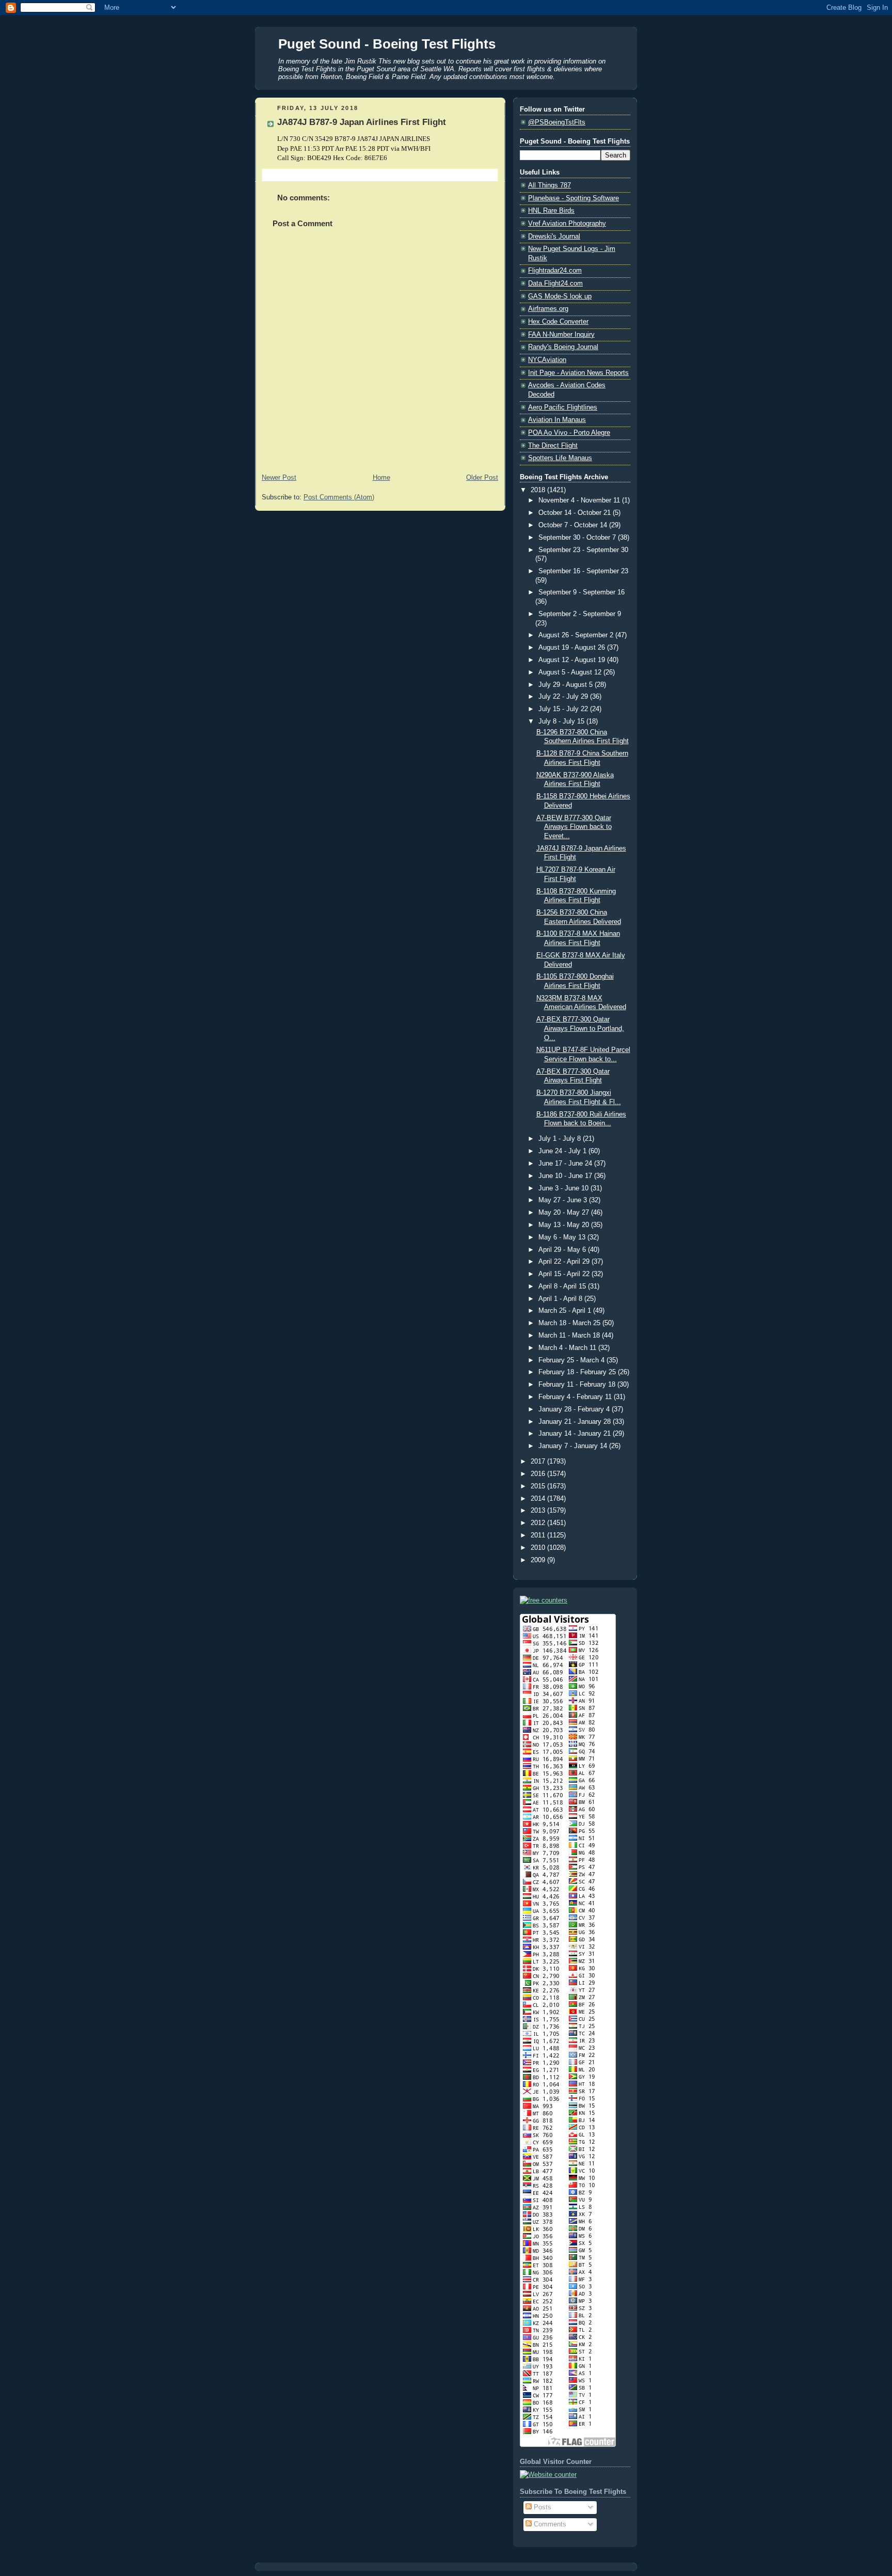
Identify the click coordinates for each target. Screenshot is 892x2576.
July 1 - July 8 (561, 1139)
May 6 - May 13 (563, 1237)
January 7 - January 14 (574, 1446)
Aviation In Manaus (557, 420)
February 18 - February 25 (578, 1372)
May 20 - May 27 (565, 1213)
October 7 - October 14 (574, 525)
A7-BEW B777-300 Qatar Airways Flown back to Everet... (574, 827)
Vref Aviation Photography (567, 224)
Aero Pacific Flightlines (563, 407)
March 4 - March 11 (568, 1348)
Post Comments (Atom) (339, 497)
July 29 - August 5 (567, 685)
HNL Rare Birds (551, 211)
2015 (539, 1486)
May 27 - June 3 (564, 1200)
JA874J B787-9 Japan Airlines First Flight (362, 122)
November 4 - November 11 (580, 500)
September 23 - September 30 (583, 550)
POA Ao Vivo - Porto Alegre (569, 433)
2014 (539, 1499)
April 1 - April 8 (561, 1299)
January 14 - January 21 (576, 1434)
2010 (539, 1548)
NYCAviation (547, 360)
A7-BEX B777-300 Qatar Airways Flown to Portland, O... (580, 1028)
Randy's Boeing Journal (563, 347)
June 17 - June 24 (566, 1164)
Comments (549, 2524)
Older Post (482, 478)
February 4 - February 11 (576, 1397)
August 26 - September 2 (577, 635)
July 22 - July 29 (564, 697)
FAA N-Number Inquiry (561, 335)
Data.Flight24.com (555, 284)
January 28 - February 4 (575, 1409)
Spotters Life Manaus (560, 458)
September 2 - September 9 (580, 614)
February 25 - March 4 (572, 1360)
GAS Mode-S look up (560, 296)
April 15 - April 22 (565, 1274)
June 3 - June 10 (564, 1188)
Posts (541, 2507)
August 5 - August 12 (571, 672)
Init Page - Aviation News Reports (578, 373)
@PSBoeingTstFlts (557, 122)
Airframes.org (548, 309)
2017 (539, 1462)
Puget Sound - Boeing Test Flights (387, 44)
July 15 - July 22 (564, 709)
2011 (539, 1535)
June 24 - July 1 (563, 1151)
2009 (539, 1560)
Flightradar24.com (555, 271)
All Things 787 (549, 185)
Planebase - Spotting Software (574, 198)
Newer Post (279, 478)
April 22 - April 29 (565, 1262)
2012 (539, 1523)
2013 (539, 1511)
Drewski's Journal (554, 237)
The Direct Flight (553, 446)
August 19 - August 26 (573, 648)
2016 (539, 1474)
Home (381, 478)
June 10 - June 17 (566, 1176)
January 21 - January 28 (576, 1422)
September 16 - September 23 (583, 571)
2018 (539, 490)
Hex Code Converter (558, 322)
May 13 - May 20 (565, 1225)
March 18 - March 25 (570, 1323)
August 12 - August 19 (573, 660)
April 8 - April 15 (563, 1286)
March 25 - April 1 (566, 1311)
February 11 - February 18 (578, 1385)
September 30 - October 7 (578, 538)
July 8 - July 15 (562, 721)
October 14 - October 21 (576, 513)
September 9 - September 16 (582, 592)
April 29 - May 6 (563, 1250)
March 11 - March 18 (570, 1336)
